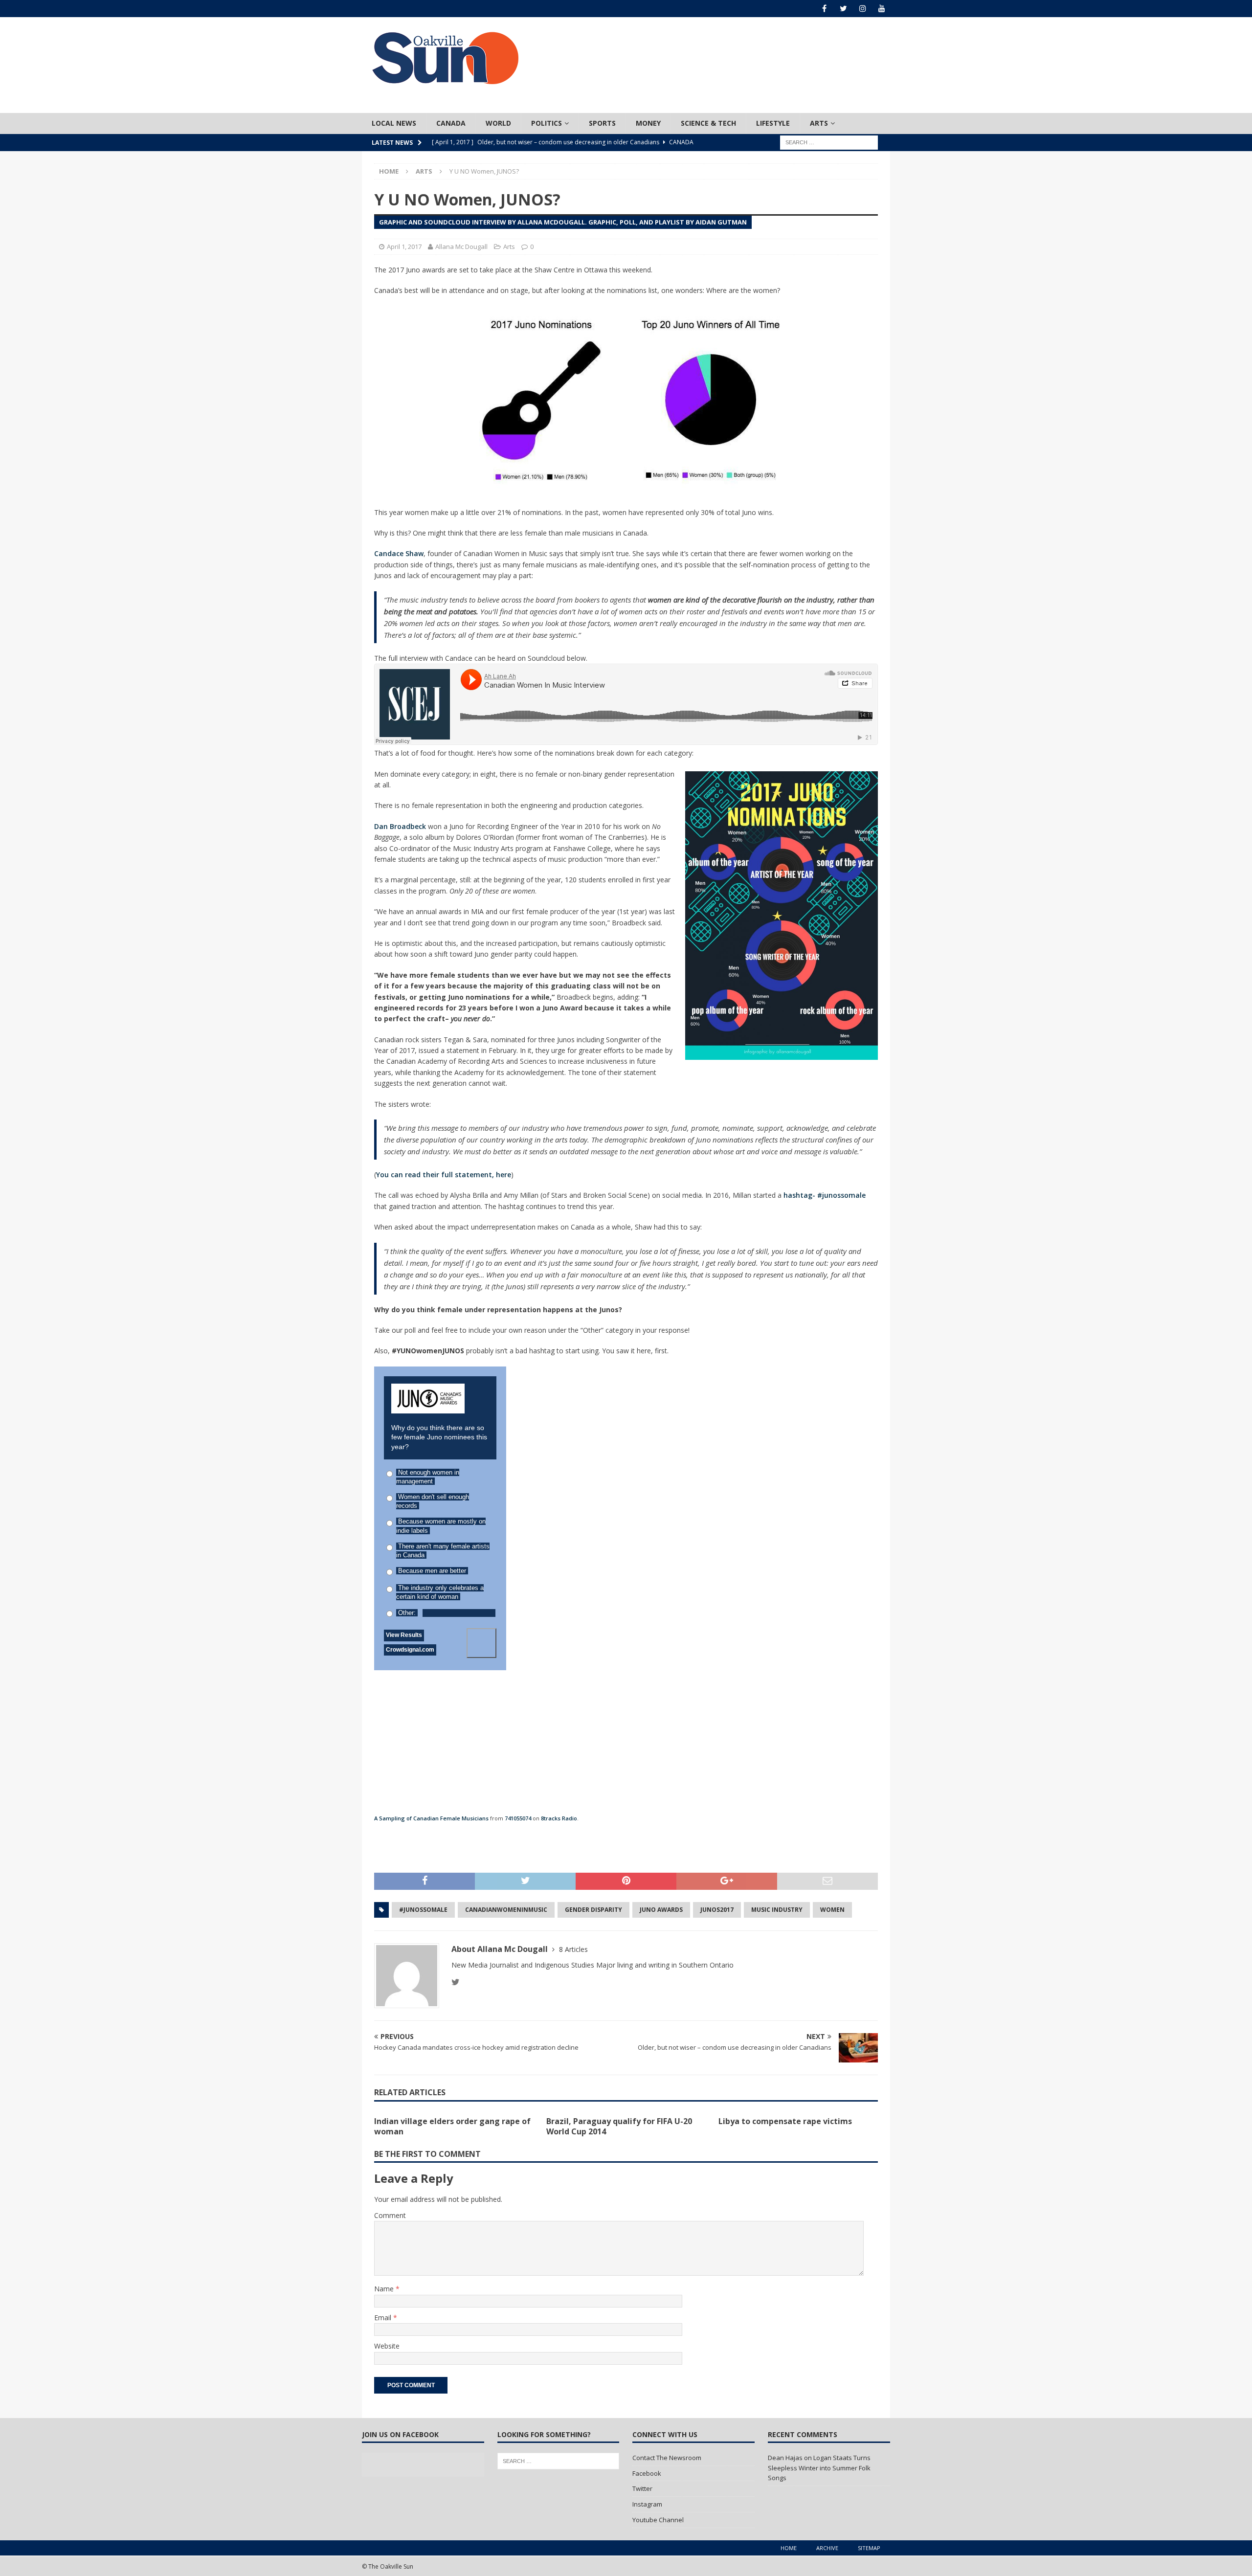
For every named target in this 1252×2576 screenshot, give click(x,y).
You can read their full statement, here (444, 1175)
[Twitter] (843, 9)
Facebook (647, 2473)
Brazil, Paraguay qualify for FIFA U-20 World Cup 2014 (619, 2126)
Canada (451, 123)
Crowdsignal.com (410, 1650)
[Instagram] (862, 9)
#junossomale (423, 1910)
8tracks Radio (559, 1818)
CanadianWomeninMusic (506, 1910)
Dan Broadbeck (400, 826)
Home (789, 2548)
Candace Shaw (399, 553)
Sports (602, 123)
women (832, 1910)
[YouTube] (882, 9)
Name (385, 2289)
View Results (404, 1635)
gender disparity (593, 1910)
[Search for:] (829, 142)
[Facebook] (824, 9)
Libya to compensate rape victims (785, 2121)
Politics (547, 123)
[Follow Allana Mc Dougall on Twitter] (456, 1982)
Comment (390, 2215)
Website (387, 2346)
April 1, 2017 (404, 246)
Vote (481, 1643)
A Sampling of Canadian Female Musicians (431, 1818)
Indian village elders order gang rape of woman (452, 2126)
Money (648, 123)
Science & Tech (708, 123)
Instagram (647, 2504)
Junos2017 (717, 1910)
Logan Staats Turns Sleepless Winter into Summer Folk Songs (819, 2468)
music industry (777, 1910)
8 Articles (573, 1949)
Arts (819, 123)
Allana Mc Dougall (461, 246)
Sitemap (869, 2548)
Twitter (642, 2488)
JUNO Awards (661, 1910)
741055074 (518, 1818)
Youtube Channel (658, 2520)
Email (384, 2318)
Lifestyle (773, 123)
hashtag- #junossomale (825, 1195)
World (498, 123)
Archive (827, 2548)
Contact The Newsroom (667, 2458)
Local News (394, 123)
